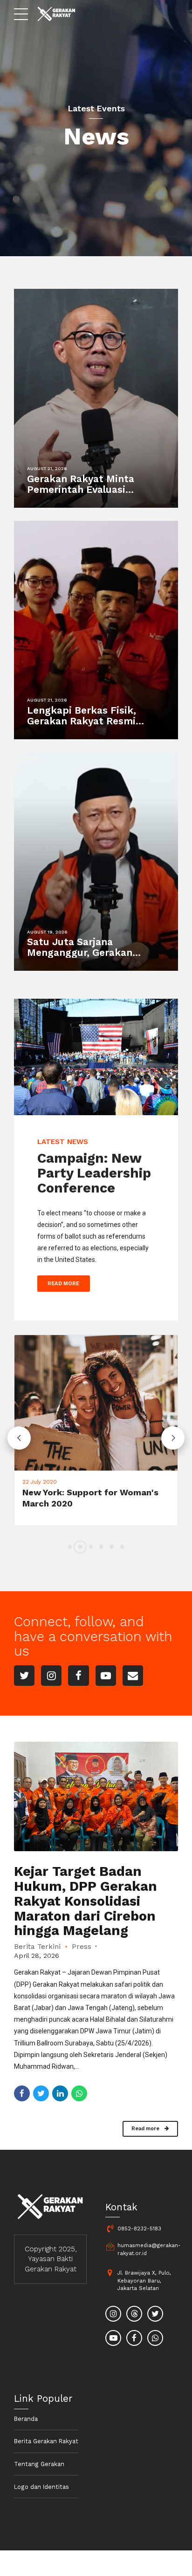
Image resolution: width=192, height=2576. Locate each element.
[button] (19, 1438)
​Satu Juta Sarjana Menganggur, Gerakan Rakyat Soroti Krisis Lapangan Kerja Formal (82, 958)
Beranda (26, 2419)
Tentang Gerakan (39, 2464)
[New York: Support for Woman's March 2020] (96, 1403)
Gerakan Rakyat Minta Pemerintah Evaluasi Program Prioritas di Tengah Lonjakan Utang (84, 495)
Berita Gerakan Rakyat (46, 2441)
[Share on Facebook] (22, 2093)
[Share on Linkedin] (60, 2093)
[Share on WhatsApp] (79, 2093)
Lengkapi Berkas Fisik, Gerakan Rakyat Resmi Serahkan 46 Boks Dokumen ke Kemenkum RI (92, 726)
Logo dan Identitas (41, 2487)
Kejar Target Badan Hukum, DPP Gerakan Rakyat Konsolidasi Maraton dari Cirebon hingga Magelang (86, 1901)
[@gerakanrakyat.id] (114, 2315)
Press (82, 1947)
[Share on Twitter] (41, 2093)
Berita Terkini (37, 1947)
